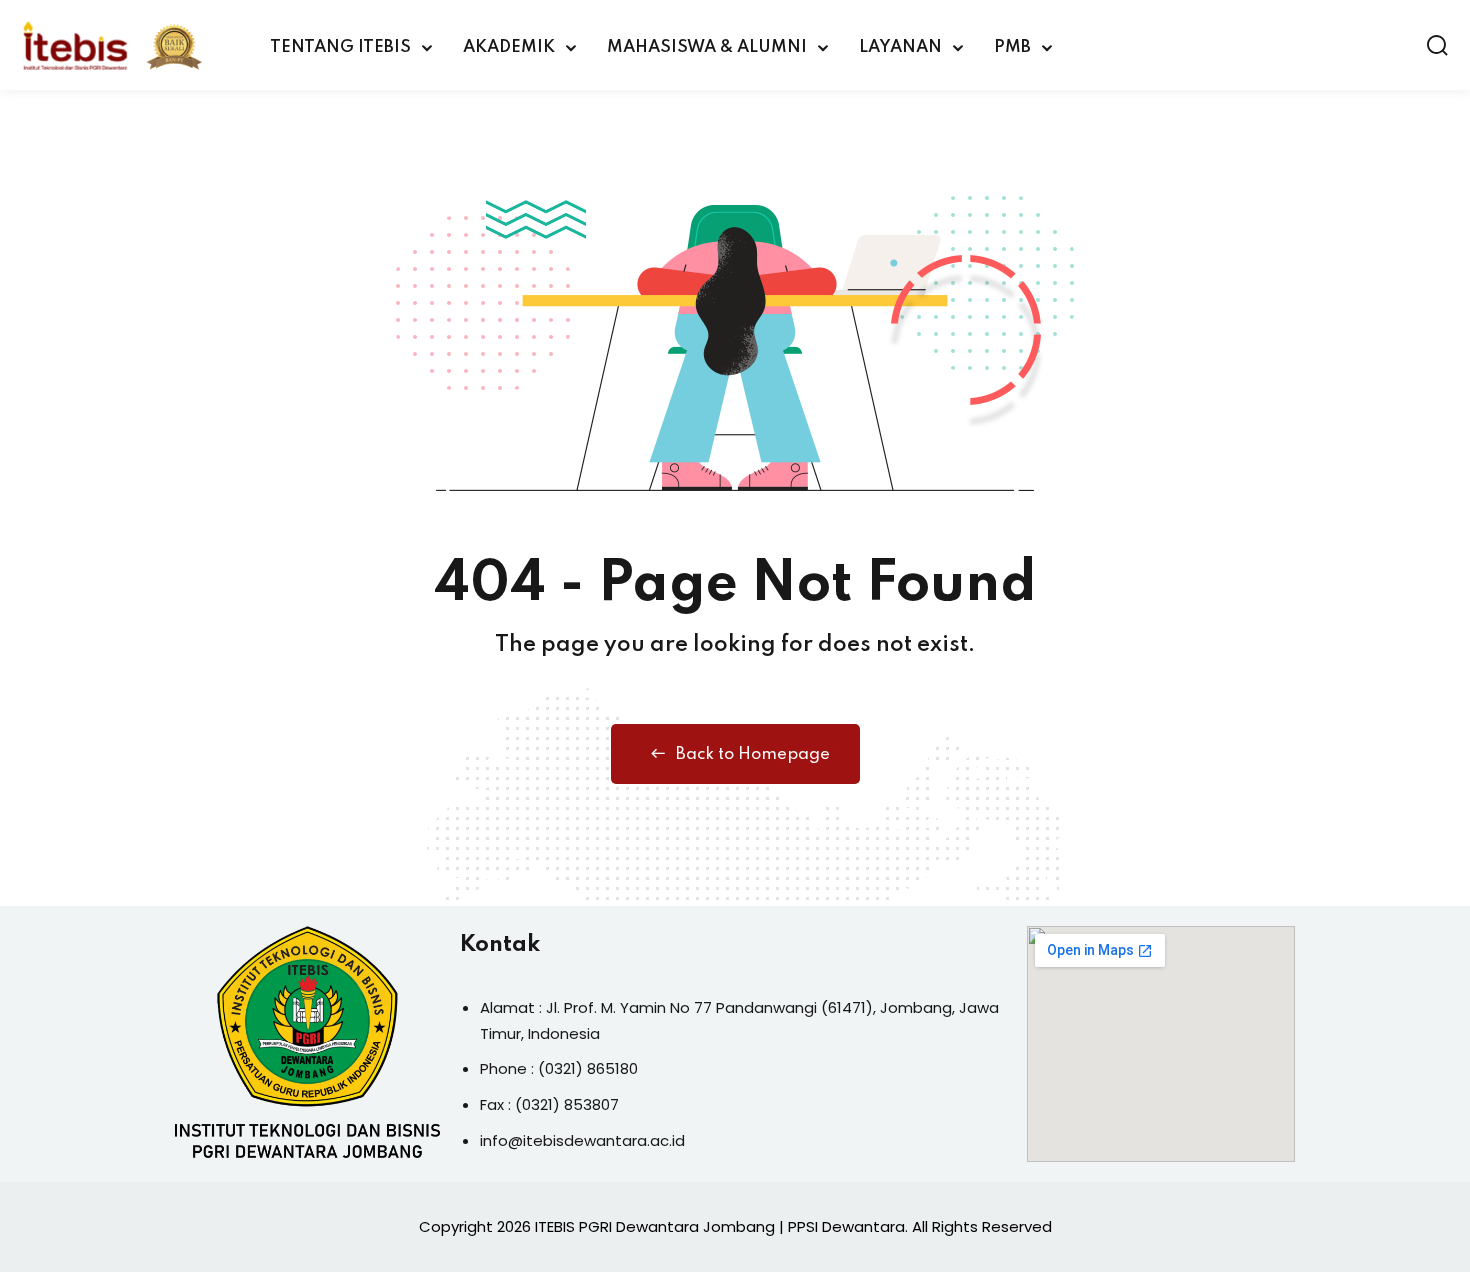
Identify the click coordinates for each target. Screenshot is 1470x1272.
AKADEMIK (509, 47)
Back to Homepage (753, 754)
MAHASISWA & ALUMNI (707, 47)
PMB (1012, 47)
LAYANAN (900, 47)
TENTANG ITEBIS (340, 47)
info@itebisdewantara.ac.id (582, 1140)
